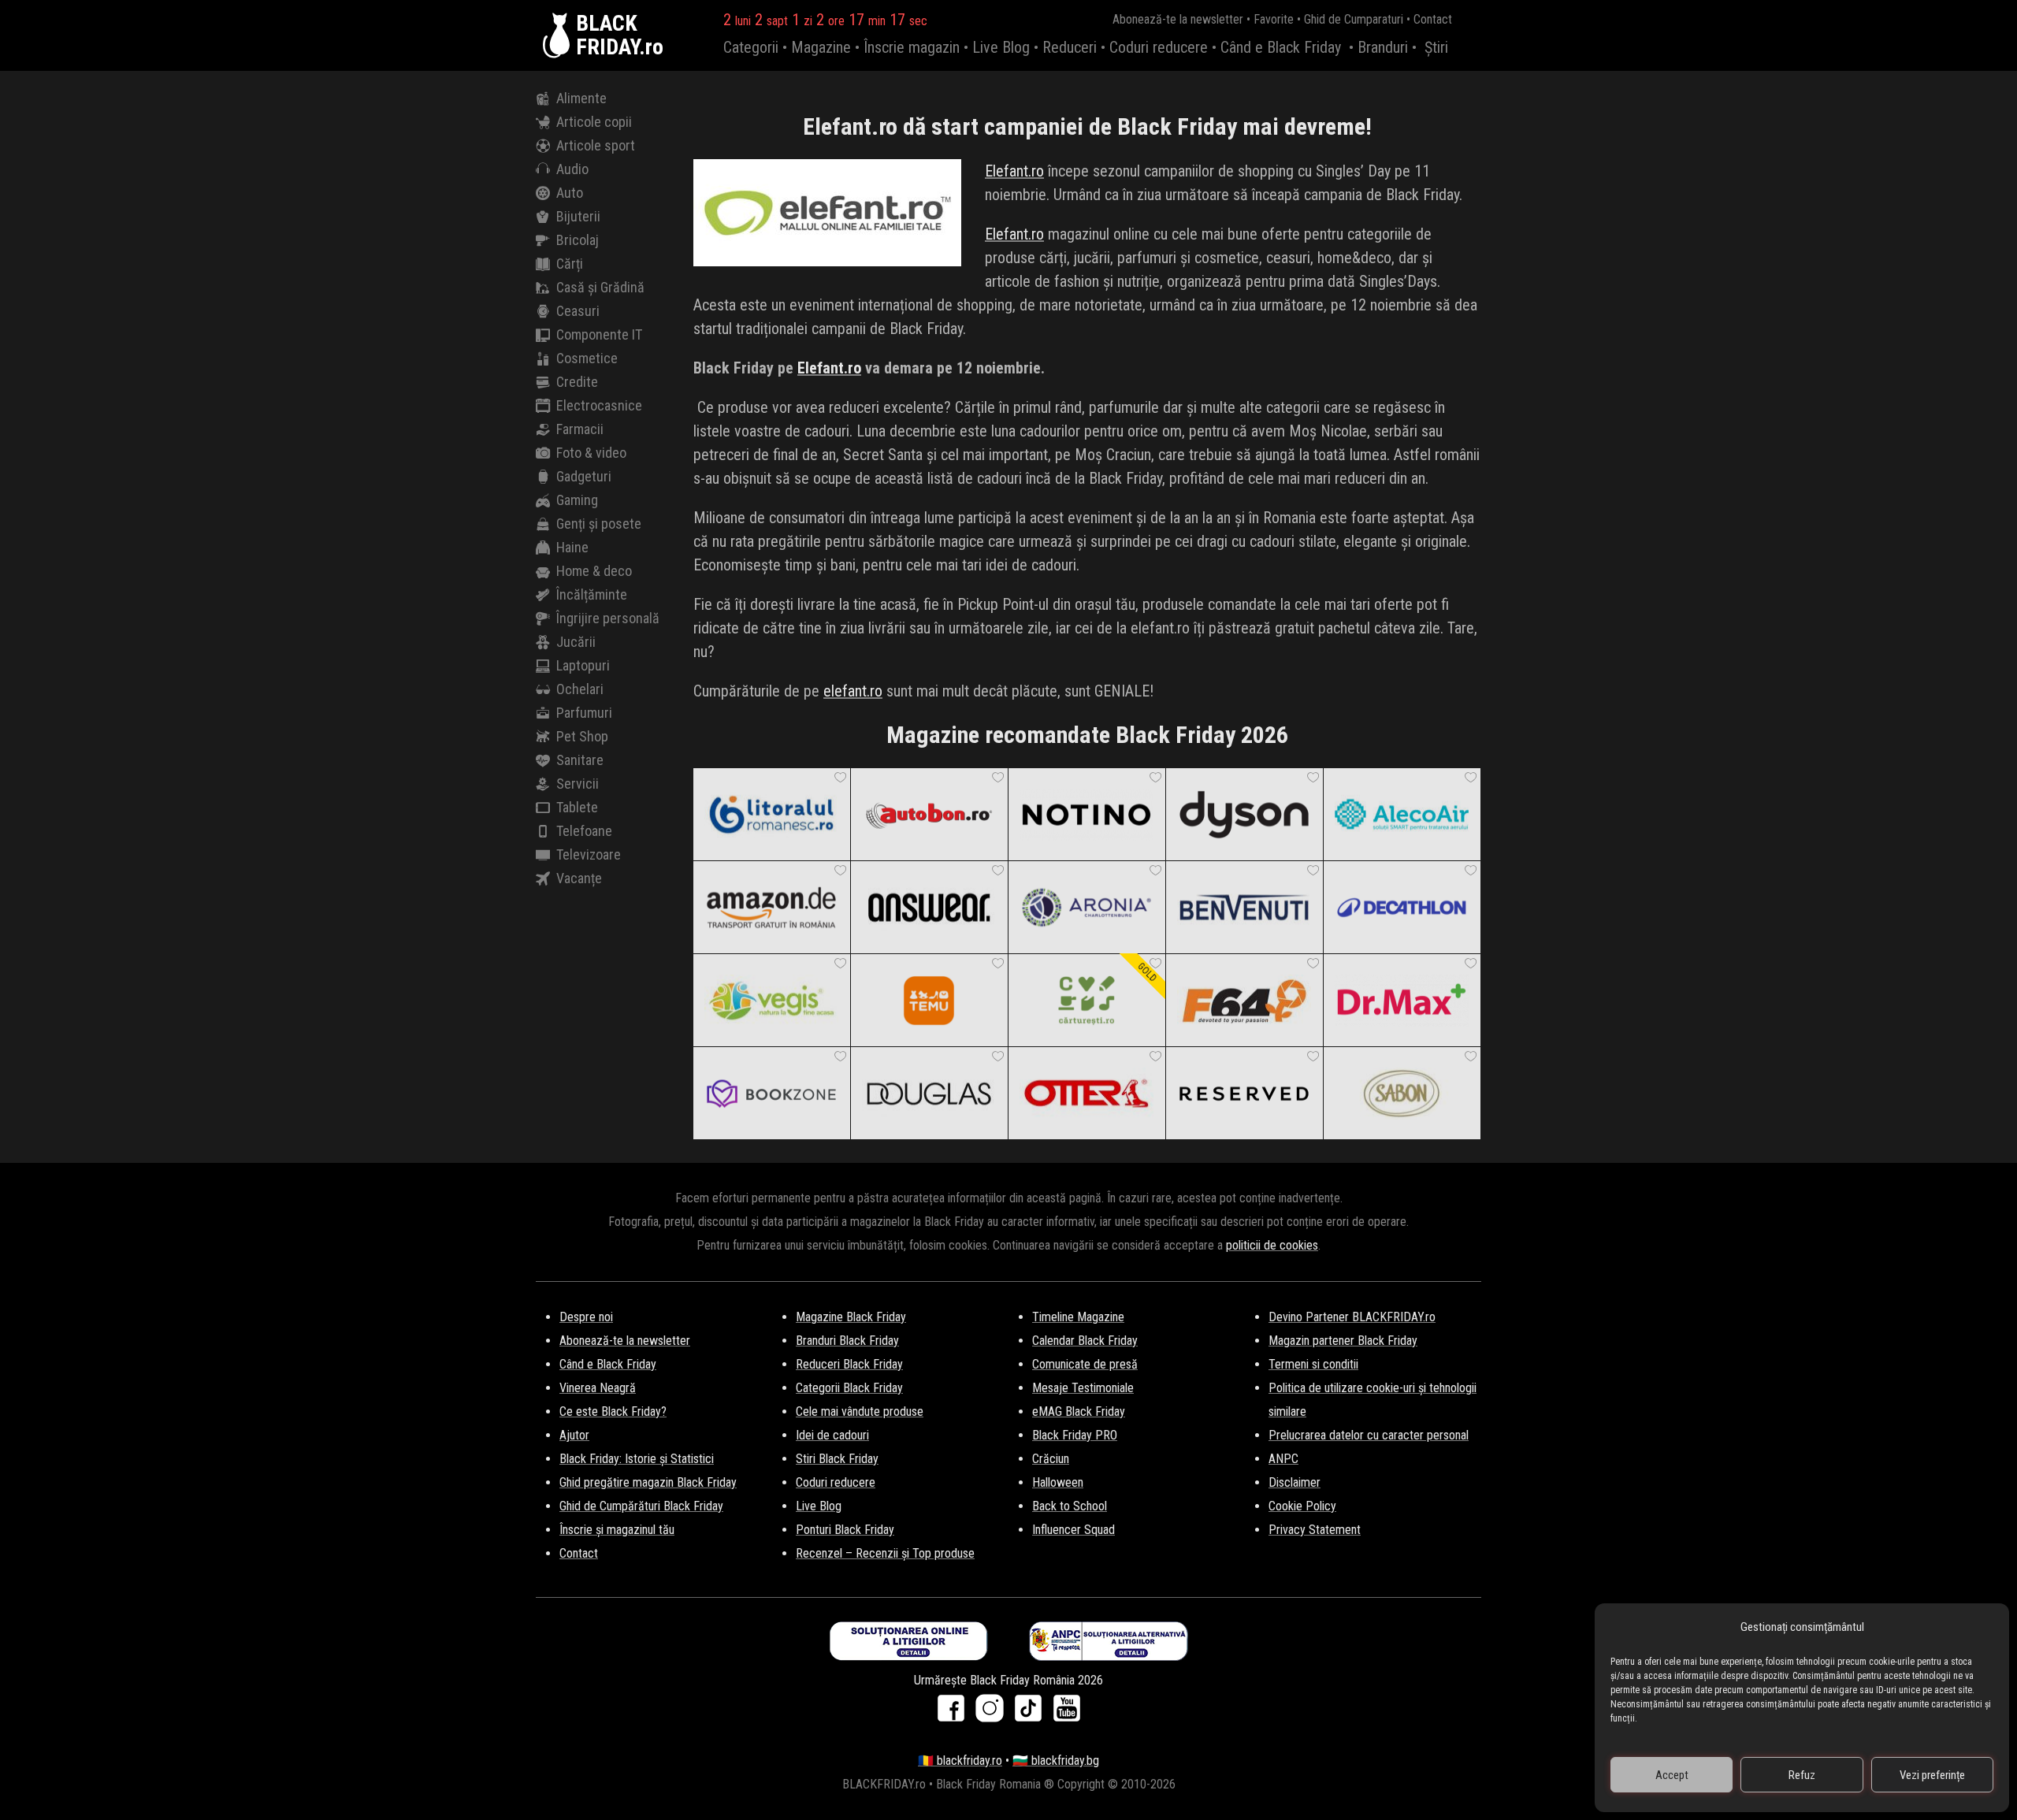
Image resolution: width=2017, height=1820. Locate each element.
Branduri (1383, 47)
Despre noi (586, 1317)
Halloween (1058, 1482)
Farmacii (580, 429)
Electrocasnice (599, 405)
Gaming (577, 500)
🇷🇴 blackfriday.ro (960, 1761)
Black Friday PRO (1075, 1435)
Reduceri (1070, 47)
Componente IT (599, 334)
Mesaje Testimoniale (1083, 1388)
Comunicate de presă (1085, 1364)
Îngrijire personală (608, 618)
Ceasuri (578, 311)
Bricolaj (578, 240)
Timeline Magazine (1078, 1317)
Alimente (581, 98)
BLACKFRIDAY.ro (620, 35)
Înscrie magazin (912, 47)
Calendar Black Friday (1085, 1341)
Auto (570, 193)
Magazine (821, 47)
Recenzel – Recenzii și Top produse (885, 1553)
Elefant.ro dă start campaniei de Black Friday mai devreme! (1087, 126)
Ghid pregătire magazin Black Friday (648, 1482)
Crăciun (1051, 1459)
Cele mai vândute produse (860, 1411)
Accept (1672, 1775)
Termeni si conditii (1313, 1364)
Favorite (1274, 19)
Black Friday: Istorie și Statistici (637, 1459)
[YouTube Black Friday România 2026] (1067, 1713)
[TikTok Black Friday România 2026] (1032, 1713)
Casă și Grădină (600, 287)
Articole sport (596, 145)
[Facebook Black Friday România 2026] (955, 1713)
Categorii (751, 47)
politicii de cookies (1272, 1245)
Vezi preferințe (1932, 1775)
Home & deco (594, 571)
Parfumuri (584, 713)
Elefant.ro (1014, 171)
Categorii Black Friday (849, 1388)
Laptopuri (583, 665)
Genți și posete (599, 524)
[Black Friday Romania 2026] (559, 35)
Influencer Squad (1074, 1530)
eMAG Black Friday (1079, 1411)
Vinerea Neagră (598, 1388)
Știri (1436, 47)
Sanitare (580, 760)
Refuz (1802, 1775)
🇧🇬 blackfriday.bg (1056, 1761)
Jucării (576, 642)
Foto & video (591, 453)
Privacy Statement (1315, 1530)
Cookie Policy (1302, 1506)
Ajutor (574, 1435)
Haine (572, 547)
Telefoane (584, 831)
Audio (572, 169)
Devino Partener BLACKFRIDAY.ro (1352, 1317)
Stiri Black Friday (837, 1459)
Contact (1433, 19)
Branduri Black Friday (847, 1341)
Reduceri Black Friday (849, 1364)
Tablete (577, 807)
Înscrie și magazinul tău (617, 1530)
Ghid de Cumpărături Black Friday (641, 1506)
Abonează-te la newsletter (1178, 19)
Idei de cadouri (832, 1435)
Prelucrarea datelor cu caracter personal (1369, 1435)
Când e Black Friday (1281, 47)
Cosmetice (587, 358)
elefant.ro (853, 691)
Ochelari (580, 689)
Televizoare (589, 854)
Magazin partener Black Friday (1343, 1341)
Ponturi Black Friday (845, 1530)
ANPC (1283, 1459)
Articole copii (594, 122)
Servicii (578, 784)
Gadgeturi (584, 476)
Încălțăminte (592, 594)
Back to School (1070, 1506)
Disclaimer (1295, 1482)
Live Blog (1001, 47)
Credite (577, 382)
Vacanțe (579, 878)
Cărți (570, 264)
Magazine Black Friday (851, 1317)
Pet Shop (582, 736)
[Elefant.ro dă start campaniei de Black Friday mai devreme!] (827, 216)
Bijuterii (578, 216)
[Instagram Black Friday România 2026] (993, 1713)
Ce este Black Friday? (613, 1411)
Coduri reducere (1159, 47)
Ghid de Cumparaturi (1354, 19)
